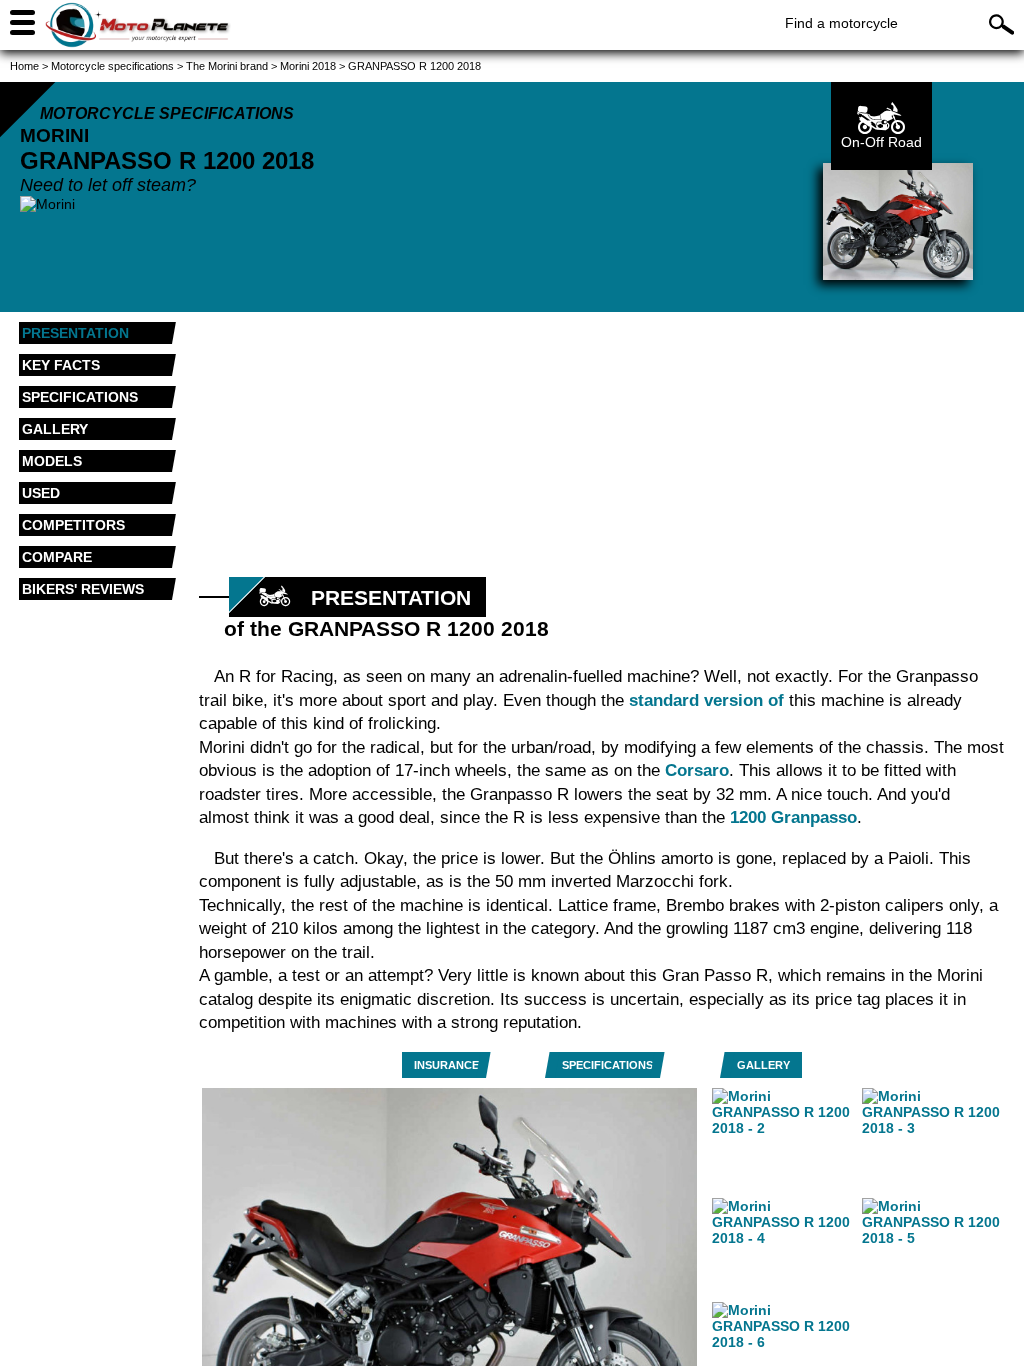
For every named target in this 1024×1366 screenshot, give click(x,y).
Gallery (763, 1065)
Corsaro (697, 770)
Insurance (446, 1065)
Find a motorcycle (841, 23)
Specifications (607, 1065)
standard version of (706, 700)
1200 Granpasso (793, 817)
